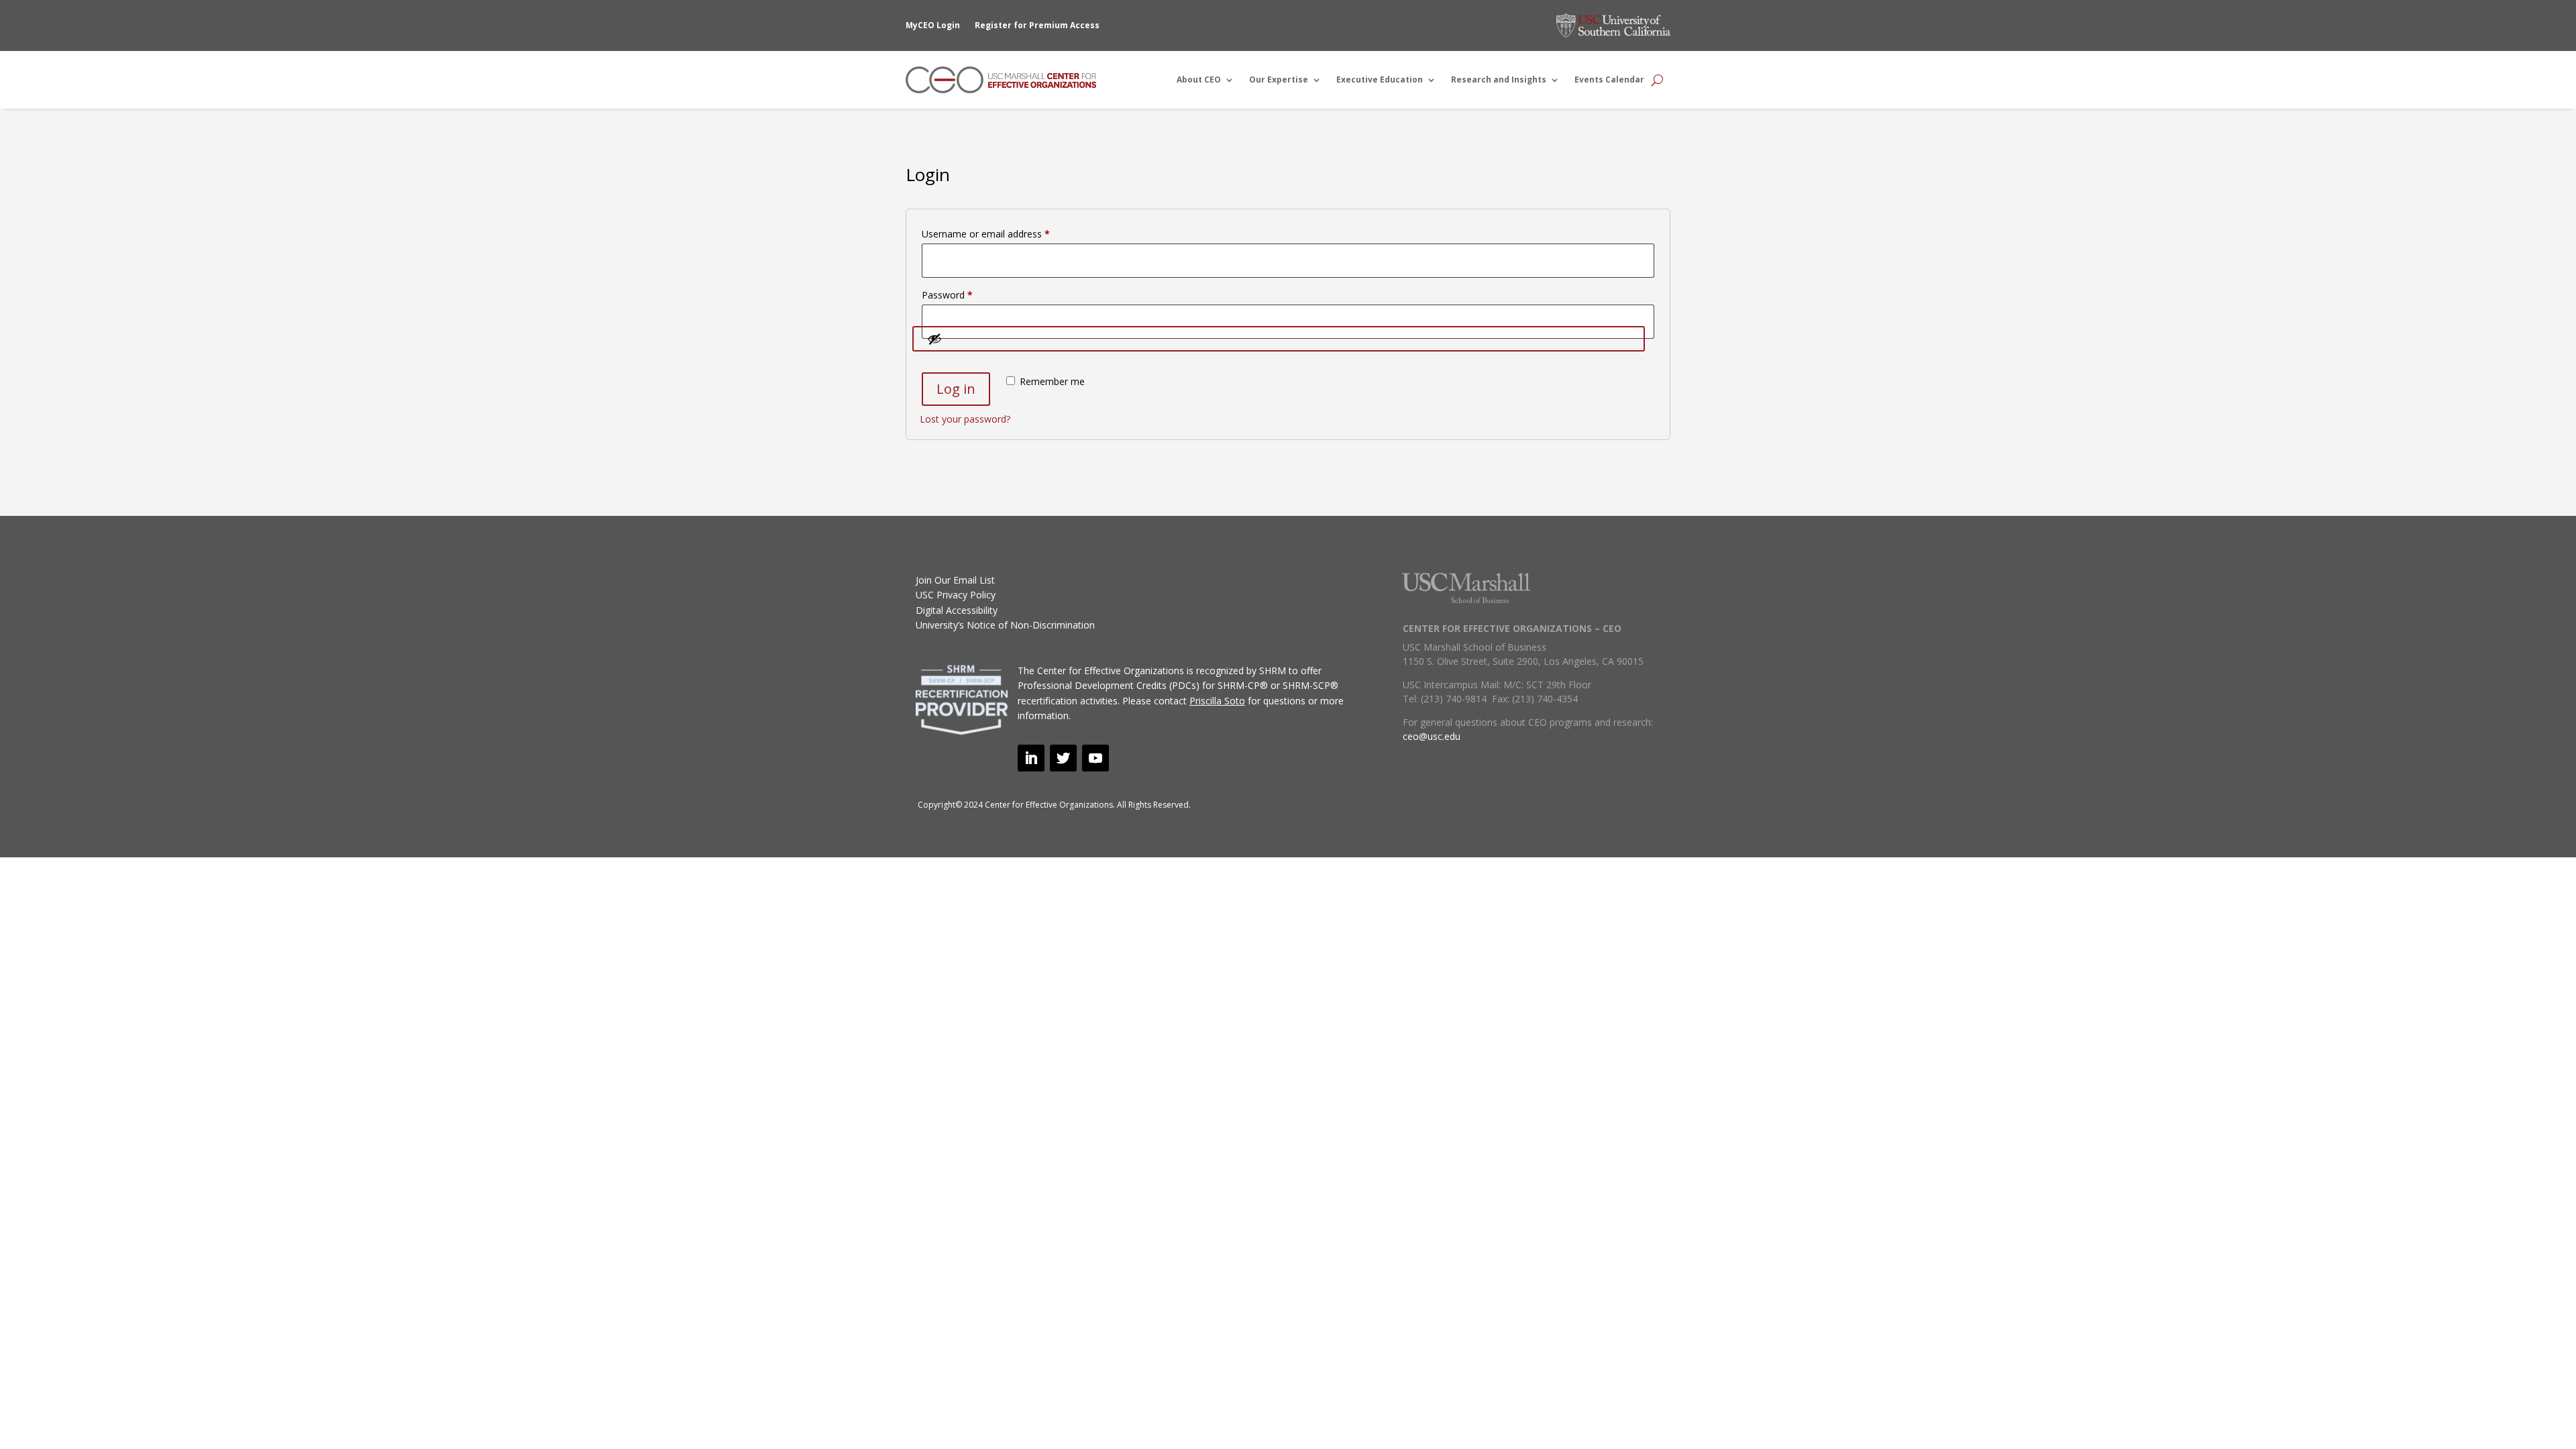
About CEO (1199, 79)
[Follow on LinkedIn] (1031, 758)
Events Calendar (1609, 79)
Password (966, 294)
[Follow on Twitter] (1063, 758)
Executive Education (1380, 79)
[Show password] (1279, 339)
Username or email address (1005, 233)
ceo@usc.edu (1432, 736)
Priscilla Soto (1217, 701)
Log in (956, 389)
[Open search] (1657, 80)
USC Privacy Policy (956, 595)
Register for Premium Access (1037, 25)
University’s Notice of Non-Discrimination (1005, 625)
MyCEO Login (933, 25)
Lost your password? (965, 419)
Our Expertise (1279, 79)
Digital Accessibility (957, 610)
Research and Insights (1499, 79)
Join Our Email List (955, 580)
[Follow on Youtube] (1095, 758)
